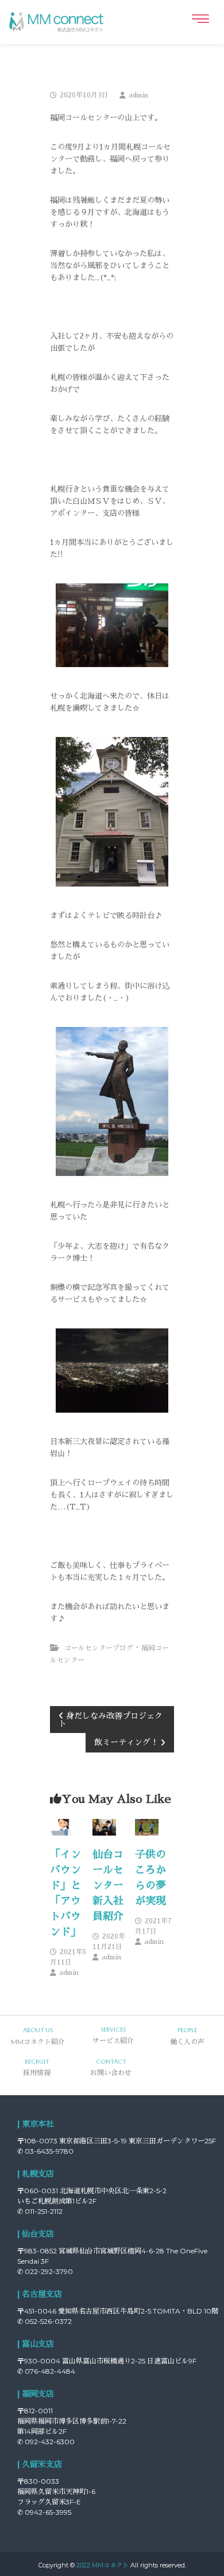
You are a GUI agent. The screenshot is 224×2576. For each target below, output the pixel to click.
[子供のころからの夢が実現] (146, 1826)
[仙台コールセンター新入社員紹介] (104, 1826)
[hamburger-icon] (200, 19)
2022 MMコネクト (103, 2565)
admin (138, 95)
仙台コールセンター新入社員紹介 (108, 1885)
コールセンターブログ (99, 1648)
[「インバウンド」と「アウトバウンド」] (61, 1826)
